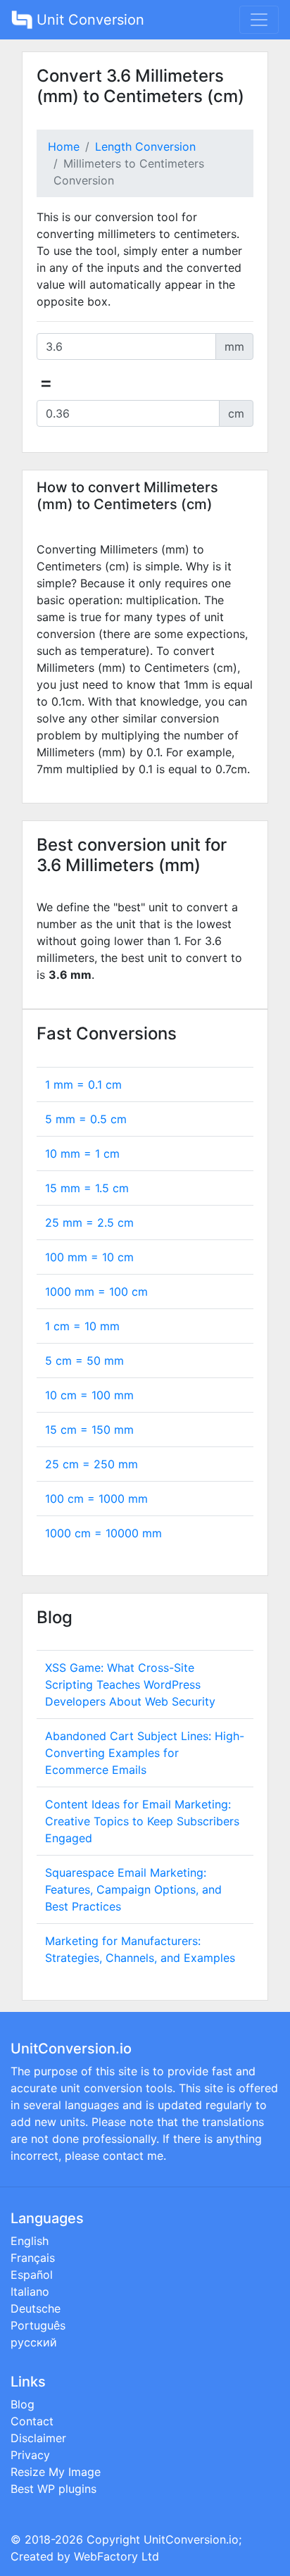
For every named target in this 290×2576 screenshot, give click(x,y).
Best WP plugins (53, 2489)
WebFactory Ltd (116, 2556)
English (30, 2241)
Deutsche (36, 2308)
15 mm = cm (87, 1188)
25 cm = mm (92, 1464)
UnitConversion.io (191, 2539)
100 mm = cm (89, 1257)
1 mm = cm (83, 1084)
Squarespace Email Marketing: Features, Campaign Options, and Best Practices (133, 1889)
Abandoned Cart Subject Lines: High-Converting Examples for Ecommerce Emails (145, 1753)
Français (33, 2258)
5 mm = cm (86, 1119)
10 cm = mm (89, 1395)
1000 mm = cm (96, 1292)
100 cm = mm (96, 1499)
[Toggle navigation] (259, 20)
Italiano (30, 2291)
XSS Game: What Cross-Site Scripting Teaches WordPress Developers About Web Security (130, 1684)
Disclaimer (38, 2438)
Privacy (30, 2455)
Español (32, 2275)
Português (38, 2325)
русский (34, 2342)
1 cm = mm (82, 1326)
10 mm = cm (82, 1153)
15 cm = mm (89, 1430)
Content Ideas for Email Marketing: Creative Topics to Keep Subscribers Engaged (142, 1821)
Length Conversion (145, 146)
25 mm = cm (89, 1223)
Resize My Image (56, 2472)
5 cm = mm (84, 1361)
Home (64, 146)
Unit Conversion (88, 20)
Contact (32, 2421)
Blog (23, 2404)
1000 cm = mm (103, 1533)
